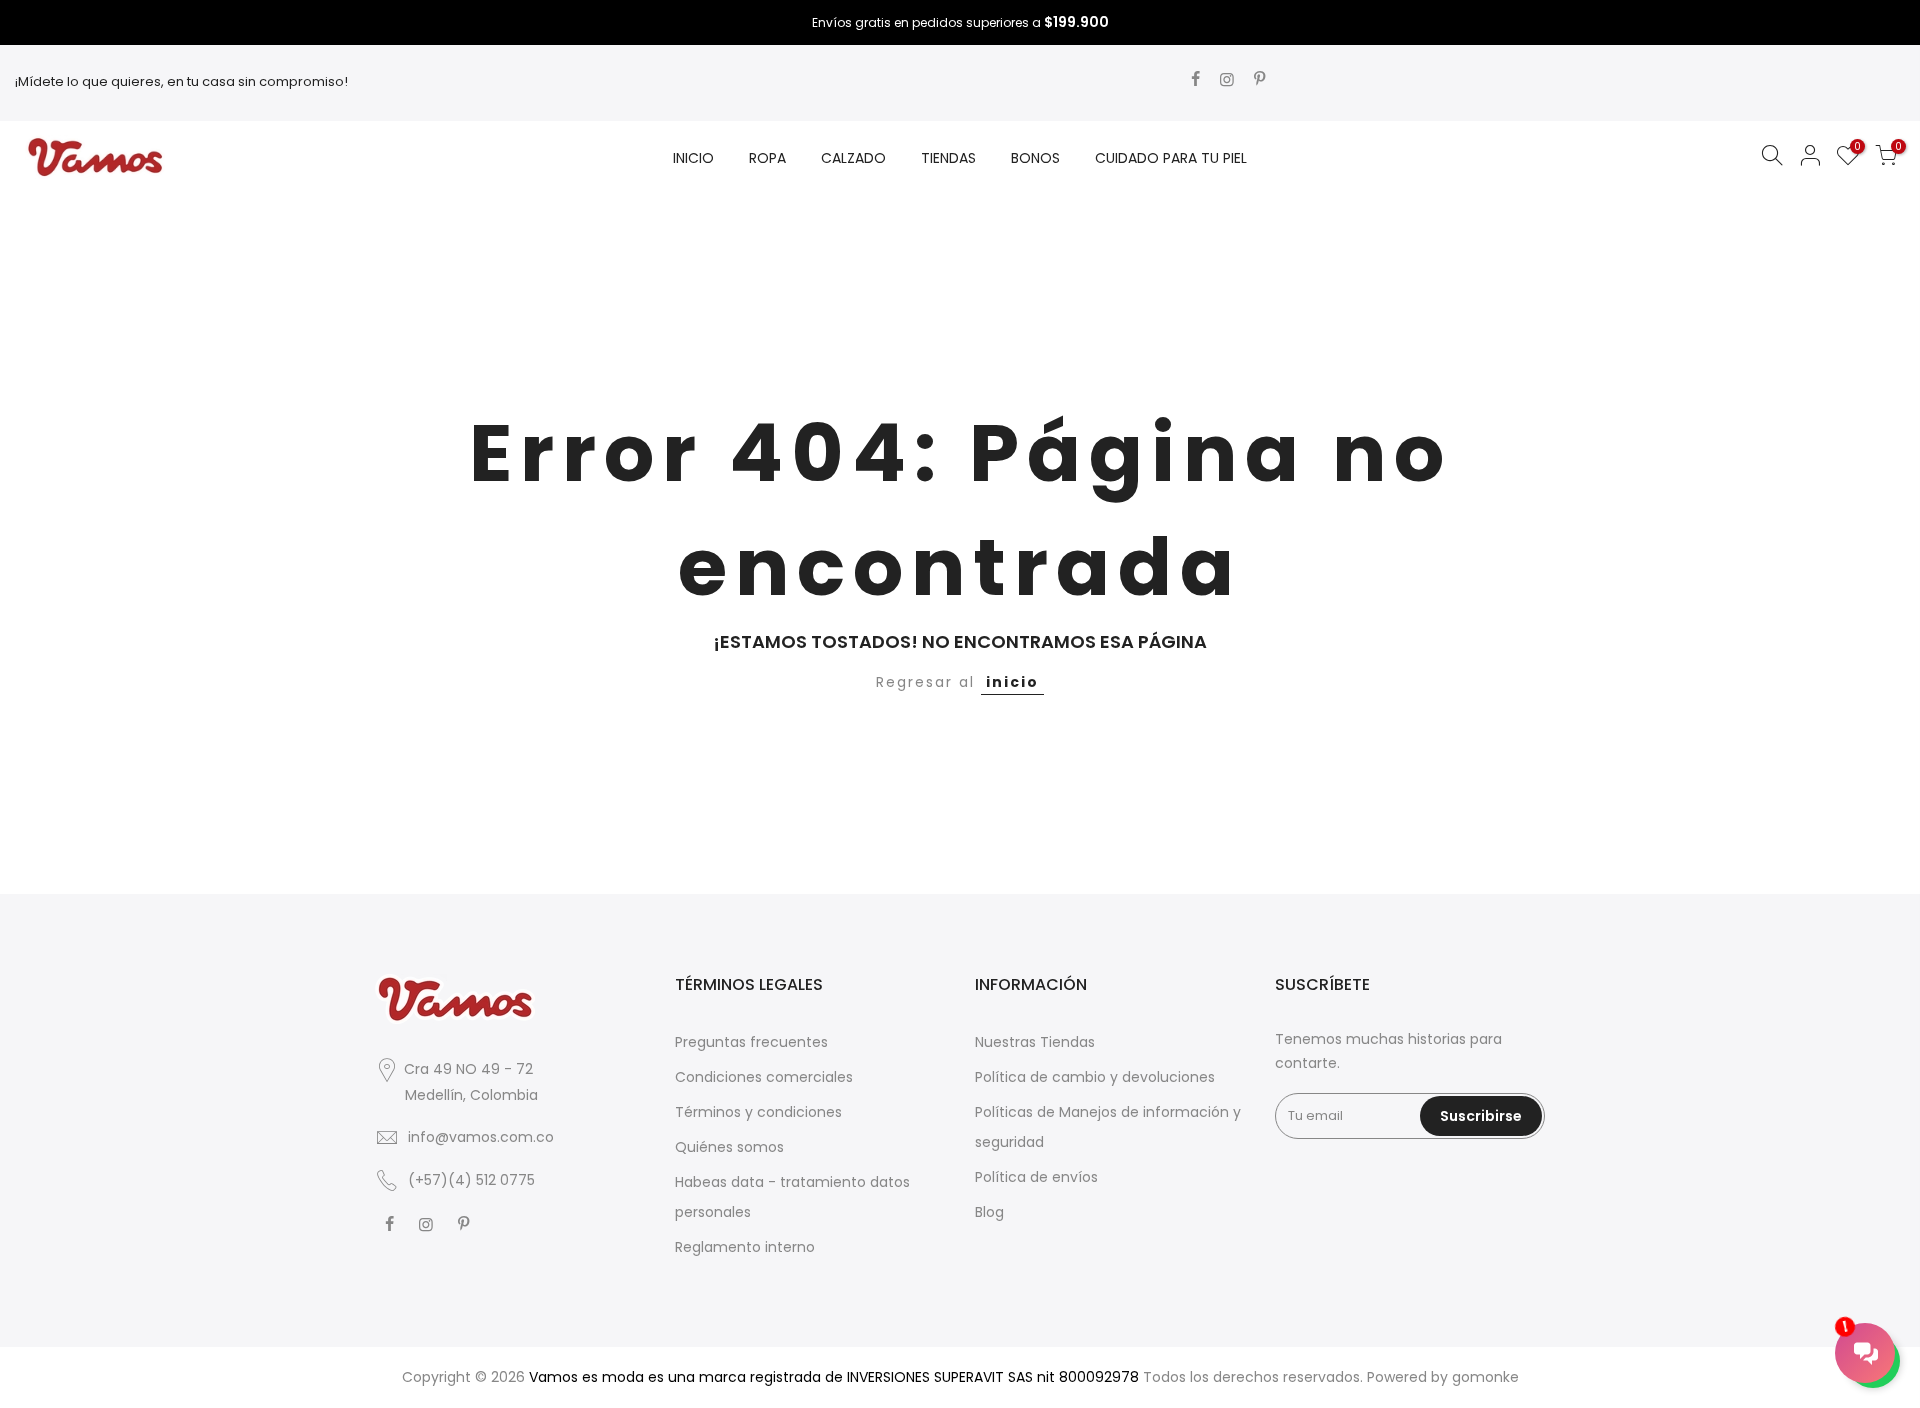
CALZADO (853, 158)
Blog (989, 1212)
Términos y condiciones (758, 1112)
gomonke (1485, 1377)
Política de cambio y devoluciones (1095, 1077)
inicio (1012, 682)
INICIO (693, 158)
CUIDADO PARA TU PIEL (1171, 158)
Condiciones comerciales (764, 1077)
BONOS (1035, 158)
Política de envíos (1036, 1177)
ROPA (767, 158)
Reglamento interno (745, 1247)
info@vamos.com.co (481, 1137)
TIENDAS (948, 158)
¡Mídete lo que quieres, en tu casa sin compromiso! (181, 81)
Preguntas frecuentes (751, 1042)
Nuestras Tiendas (1035, 1042)
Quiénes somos (729, 1147)
